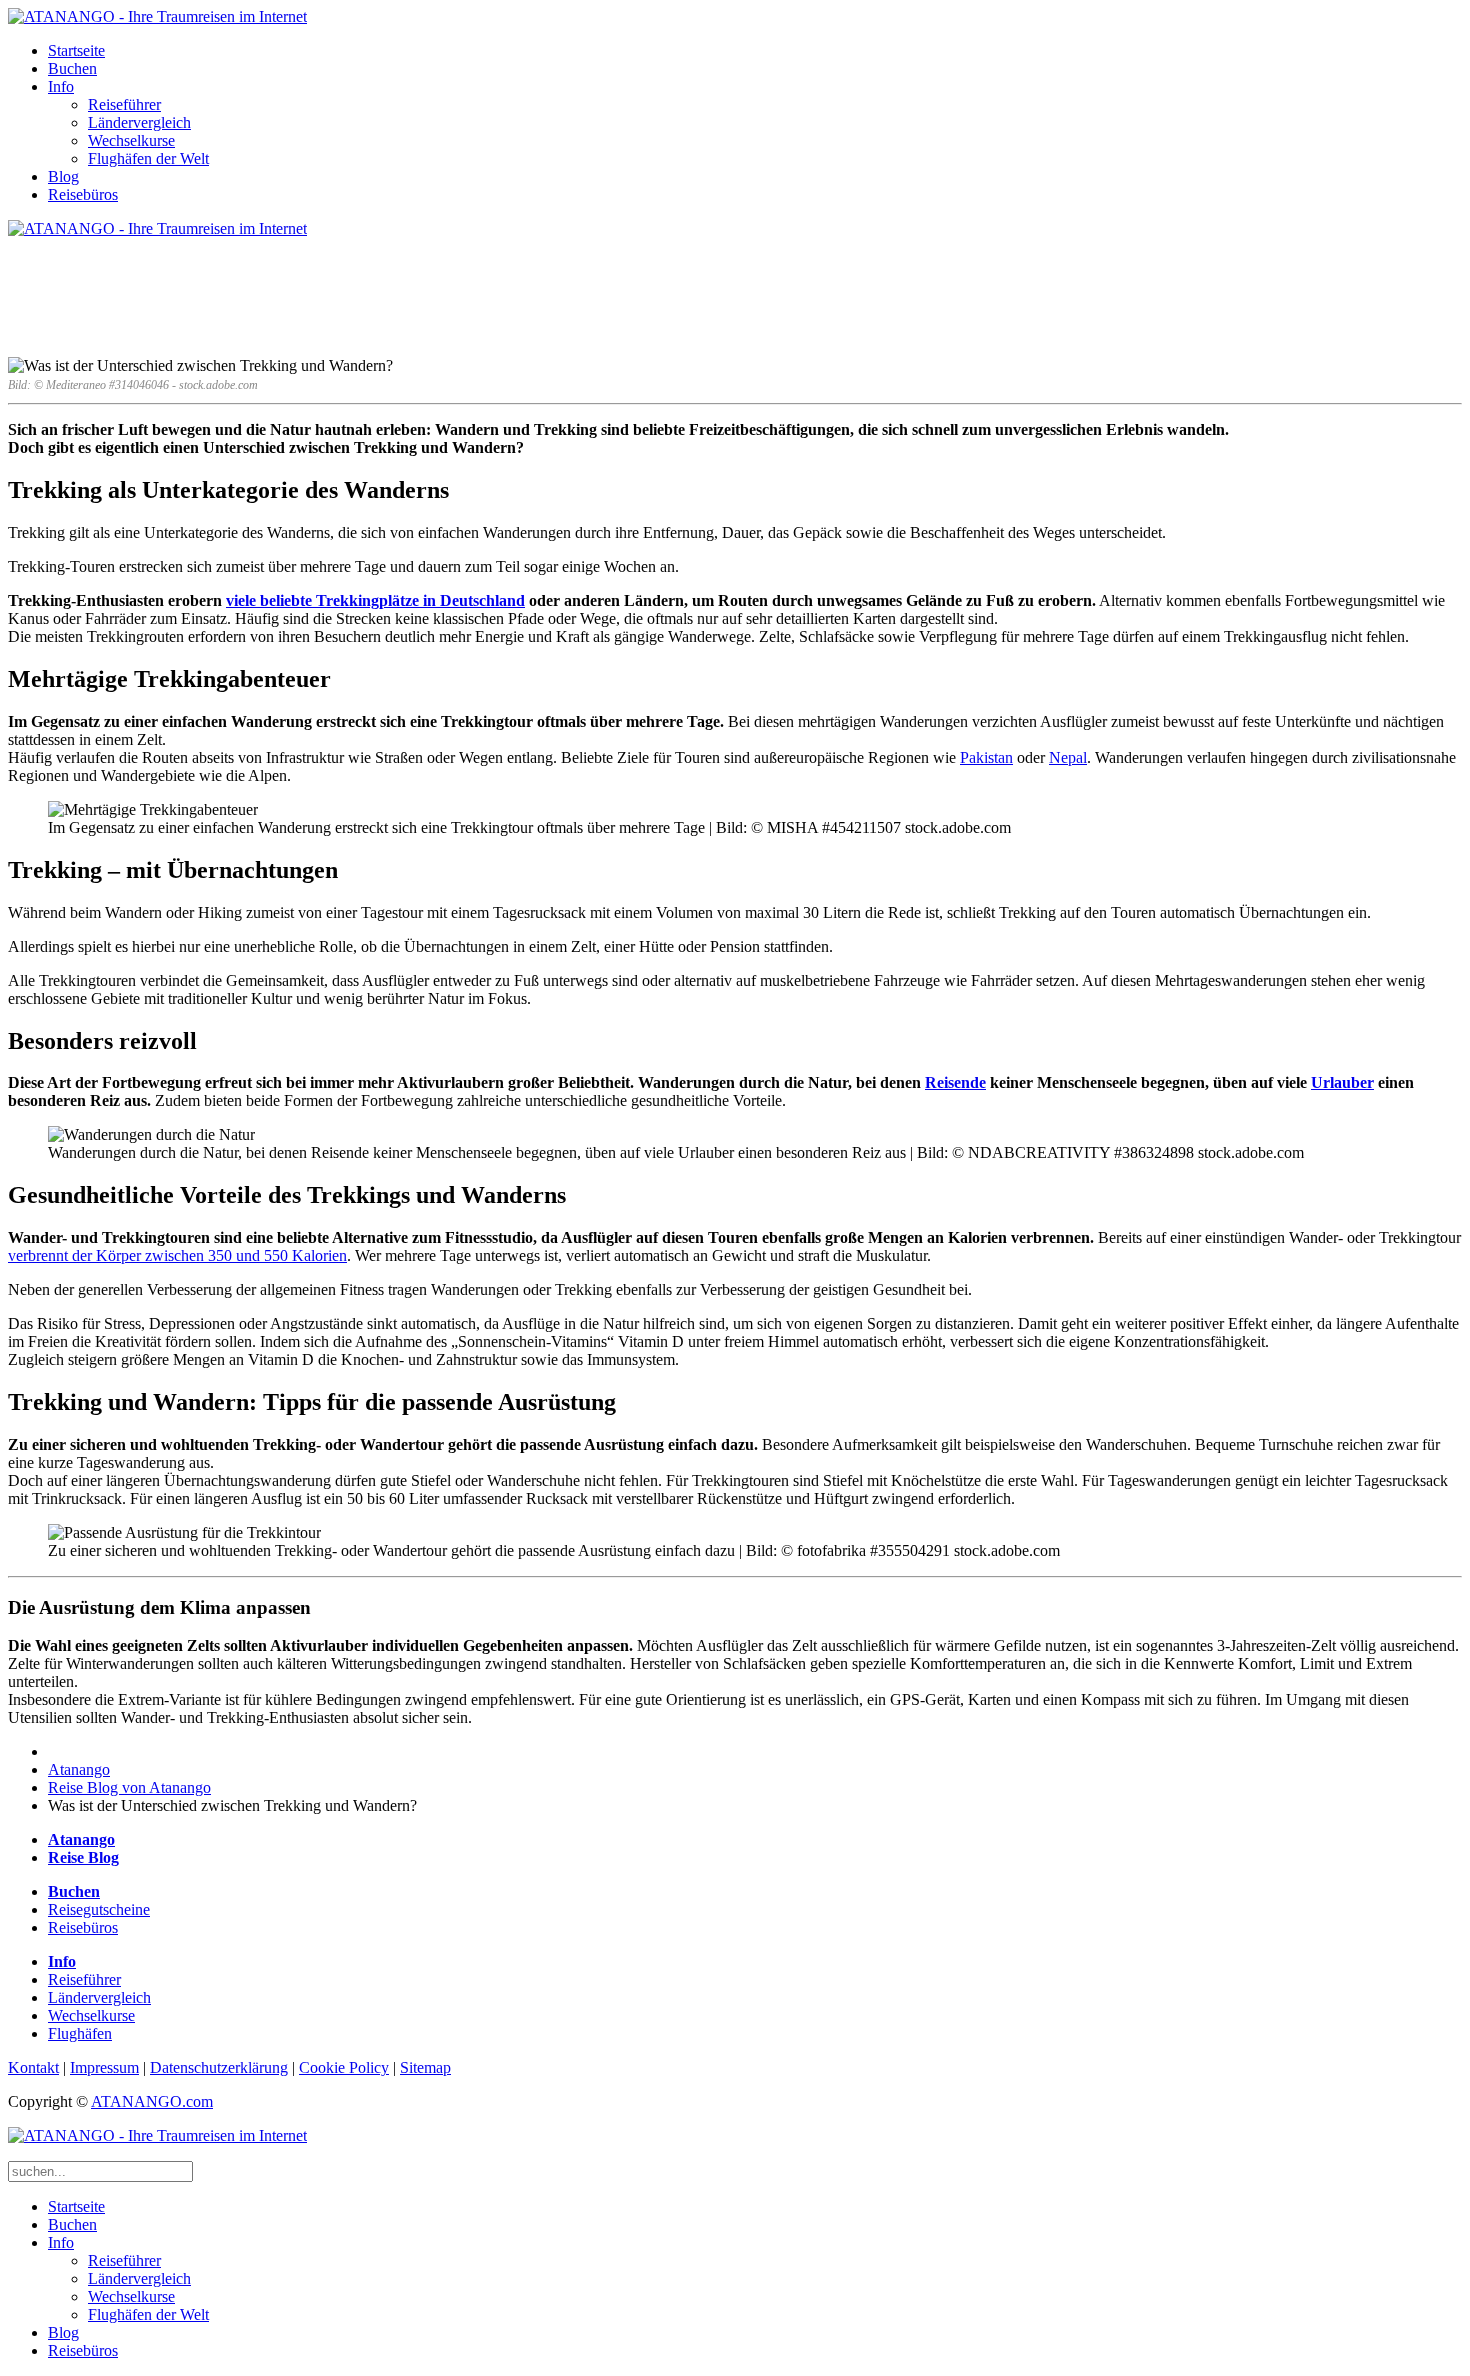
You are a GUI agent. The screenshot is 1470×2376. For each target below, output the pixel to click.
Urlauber (1342, 1082)
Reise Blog (83, 1857)
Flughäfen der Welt (148, 158)
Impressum (104, 2067)
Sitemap (425, 2067)
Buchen (72, 68)
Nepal (1068, 757)
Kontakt (33, 2067)
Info (61, 86)
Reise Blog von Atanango (129, 1787)
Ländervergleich (139, 122)
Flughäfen (80, 2033)
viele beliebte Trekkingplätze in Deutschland (375, 600)
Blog (63, 176)
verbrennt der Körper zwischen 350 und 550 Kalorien (177, 1255)
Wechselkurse (131, 140)
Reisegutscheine (99, 1909)
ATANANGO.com (152, 2101)
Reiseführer (124, 104)
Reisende (955, 1082)
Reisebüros (83, 194)
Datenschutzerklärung (219, 2067)
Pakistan (986, 757)
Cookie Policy (344, 2067)
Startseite (76, 50)
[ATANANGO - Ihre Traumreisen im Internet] (157, 16)
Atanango (79, 1769)
